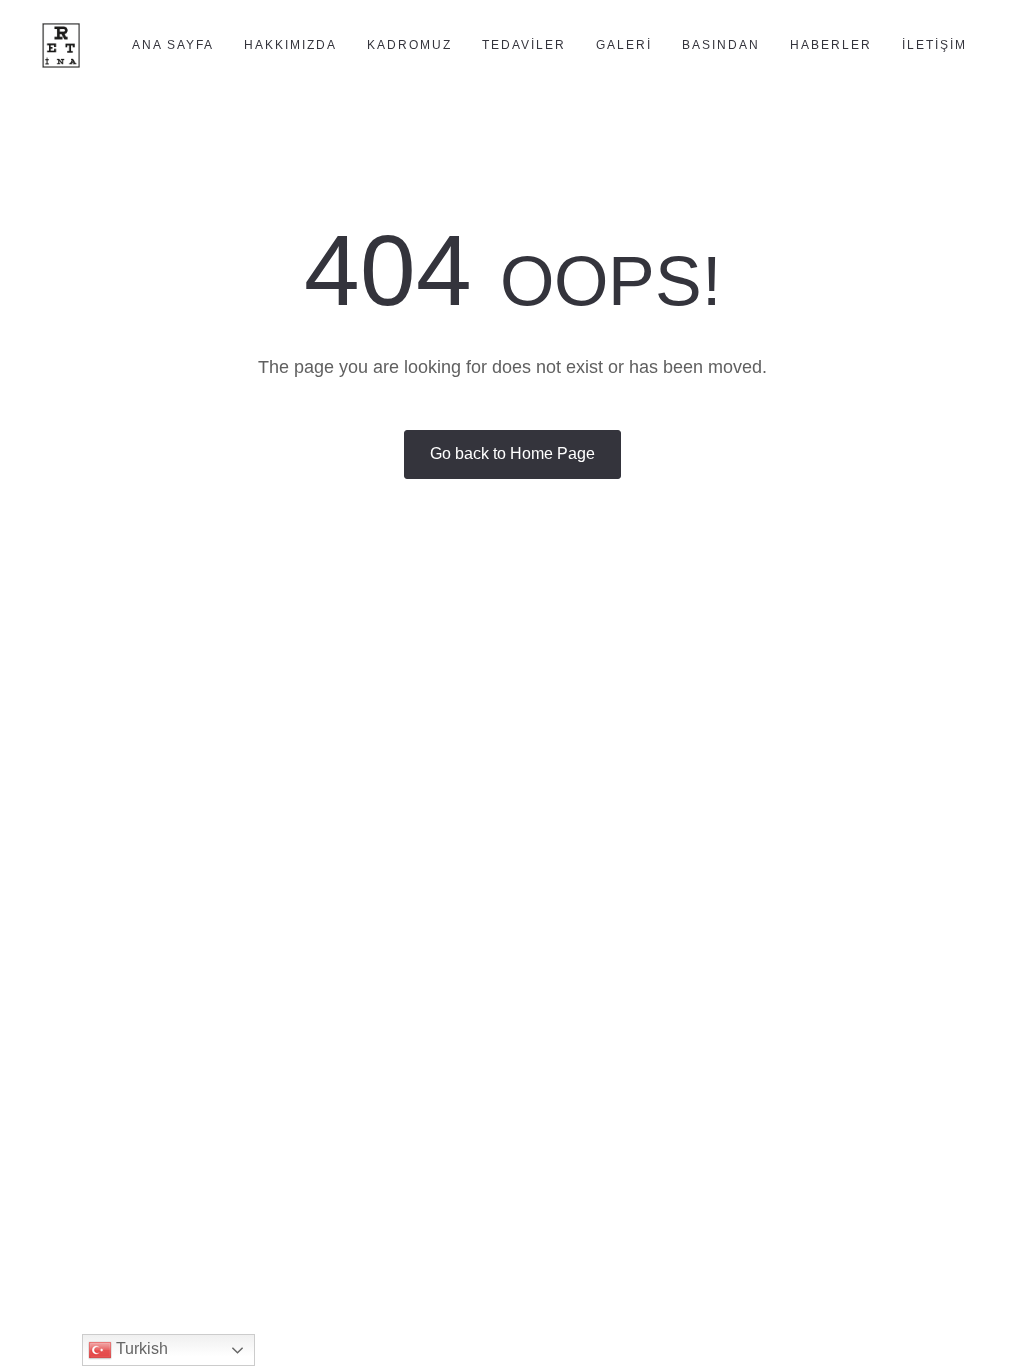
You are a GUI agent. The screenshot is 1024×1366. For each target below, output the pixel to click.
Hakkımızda (290, 45)
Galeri (624, 45)
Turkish (140, 1348)
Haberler (831, 45)
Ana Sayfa (173, 45)
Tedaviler (524, 45)
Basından (721, 45)
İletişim (934, 45)
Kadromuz (409, 45)
